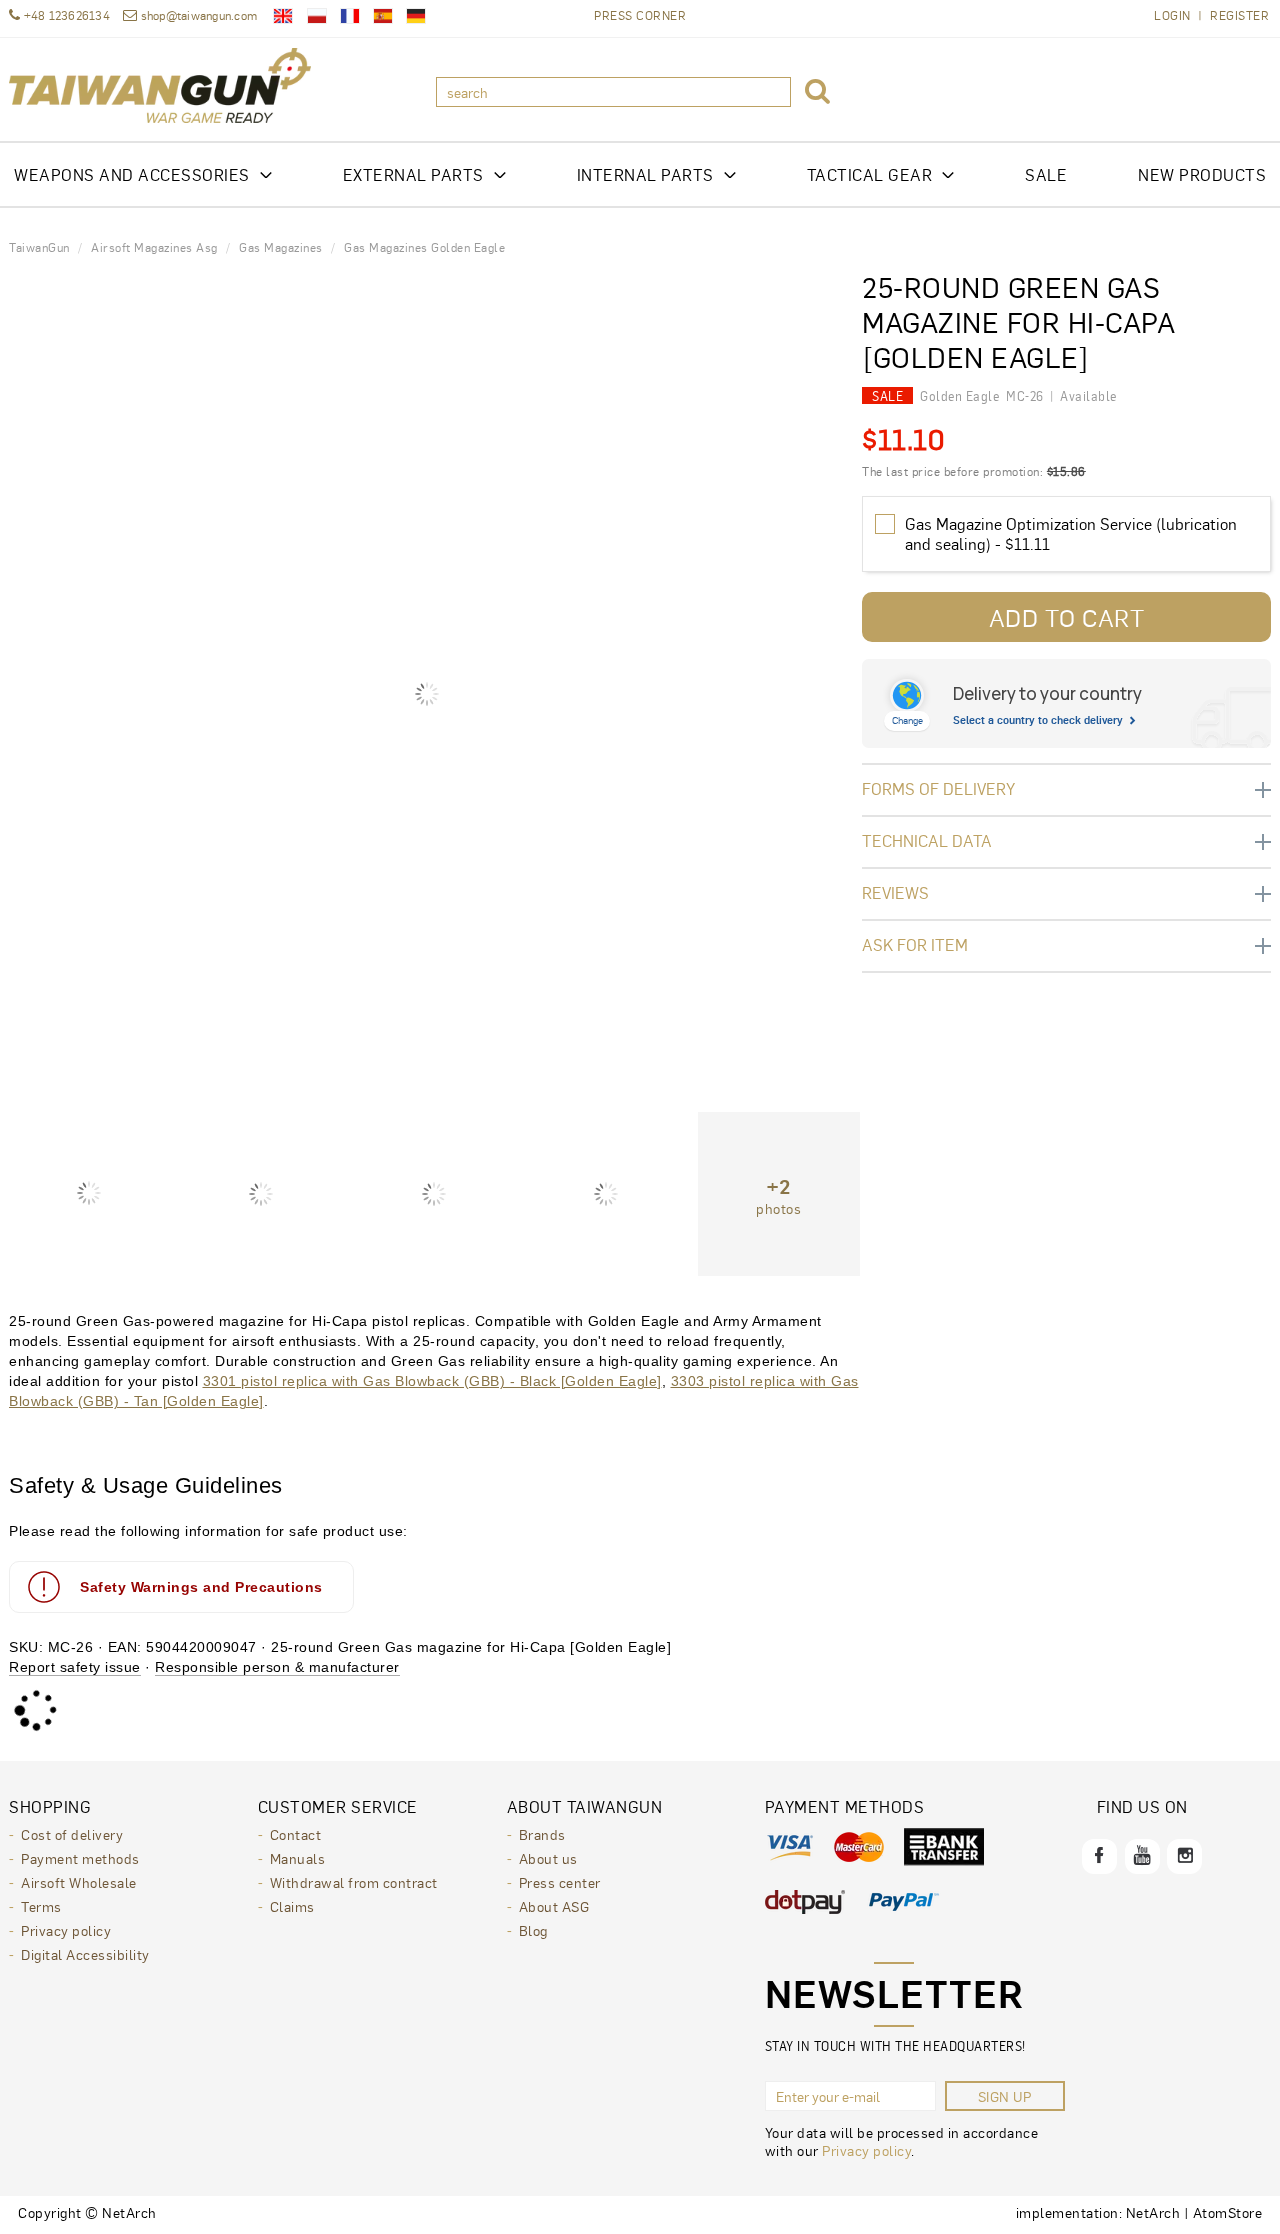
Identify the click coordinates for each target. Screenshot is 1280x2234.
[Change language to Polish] (317, 16)
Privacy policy (66, 1930)
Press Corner (640, 15)
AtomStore (1228, 2212)
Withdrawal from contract (354, 1882)
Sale (1046, 174)
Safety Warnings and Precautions (201, 1587)
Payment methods (80, 1858)
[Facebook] (1099, 1856)
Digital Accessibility (85, 1954)
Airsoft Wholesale (79, 1882)
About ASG (554, 1906)
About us (548, 1858)
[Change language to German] (416, 16)
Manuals (298, 1858)
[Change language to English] (283, 16)
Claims (292, 1906)
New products (1202, 174)
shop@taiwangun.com (199, 15)
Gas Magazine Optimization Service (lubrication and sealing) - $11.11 (1071, 534)
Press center (560, 1882)
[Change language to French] (350, 16)
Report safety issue (75, 1667)
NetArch (1153, 2212)
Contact (296, 1834)
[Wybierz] (885, 524)
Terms (41, 1906)
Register (1239, 15)
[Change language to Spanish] (383, 16)
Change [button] (907, 720)
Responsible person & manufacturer (277, 1667)
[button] (817, 92)
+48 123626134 (65, 15)
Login (1172, 15)
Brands (542, 1834)
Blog (533, 1930)
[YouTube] (1142, 1856)
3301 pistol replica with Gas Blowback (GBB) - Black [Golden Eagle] (432, 1381)
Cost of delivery (72, 1834)
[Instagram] (1184, 1856)
